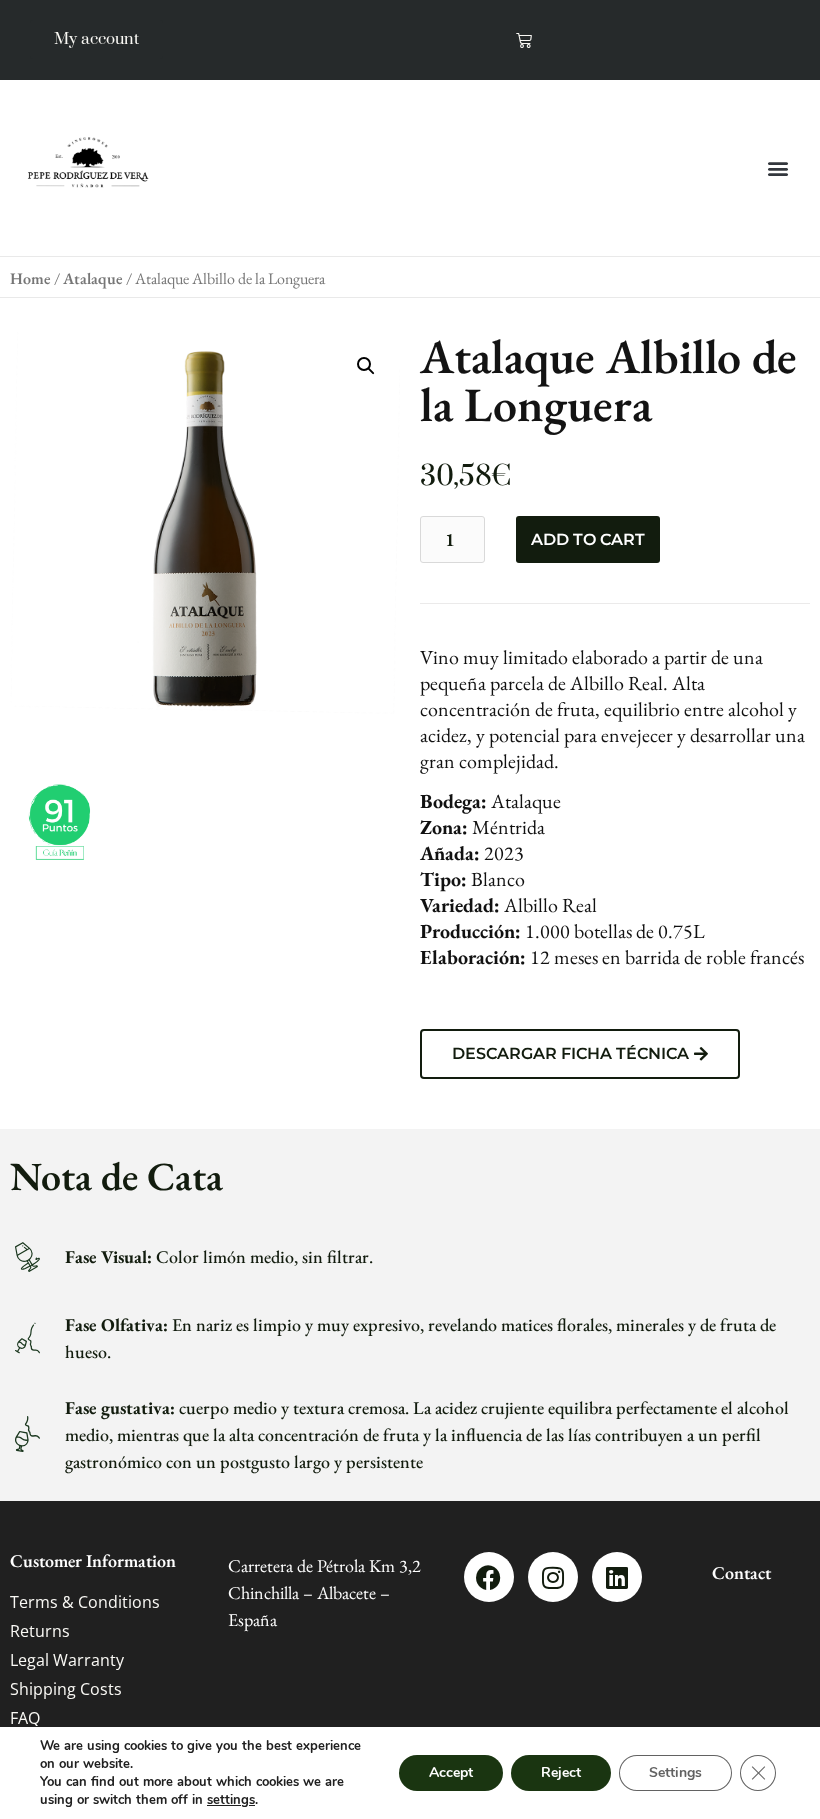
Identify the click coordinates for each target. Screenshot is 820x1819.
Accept (451, 1772)
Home (30, 278)
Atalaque (93, 278)
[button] (778, 167)
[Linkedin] (617, 1577)
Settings (675, 1772)
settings (231, 1800)
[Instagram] (553, 1577)
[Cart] (524, 40)
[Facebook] (489, 1577)
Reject (561, 1772)
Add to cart (588, 539)
